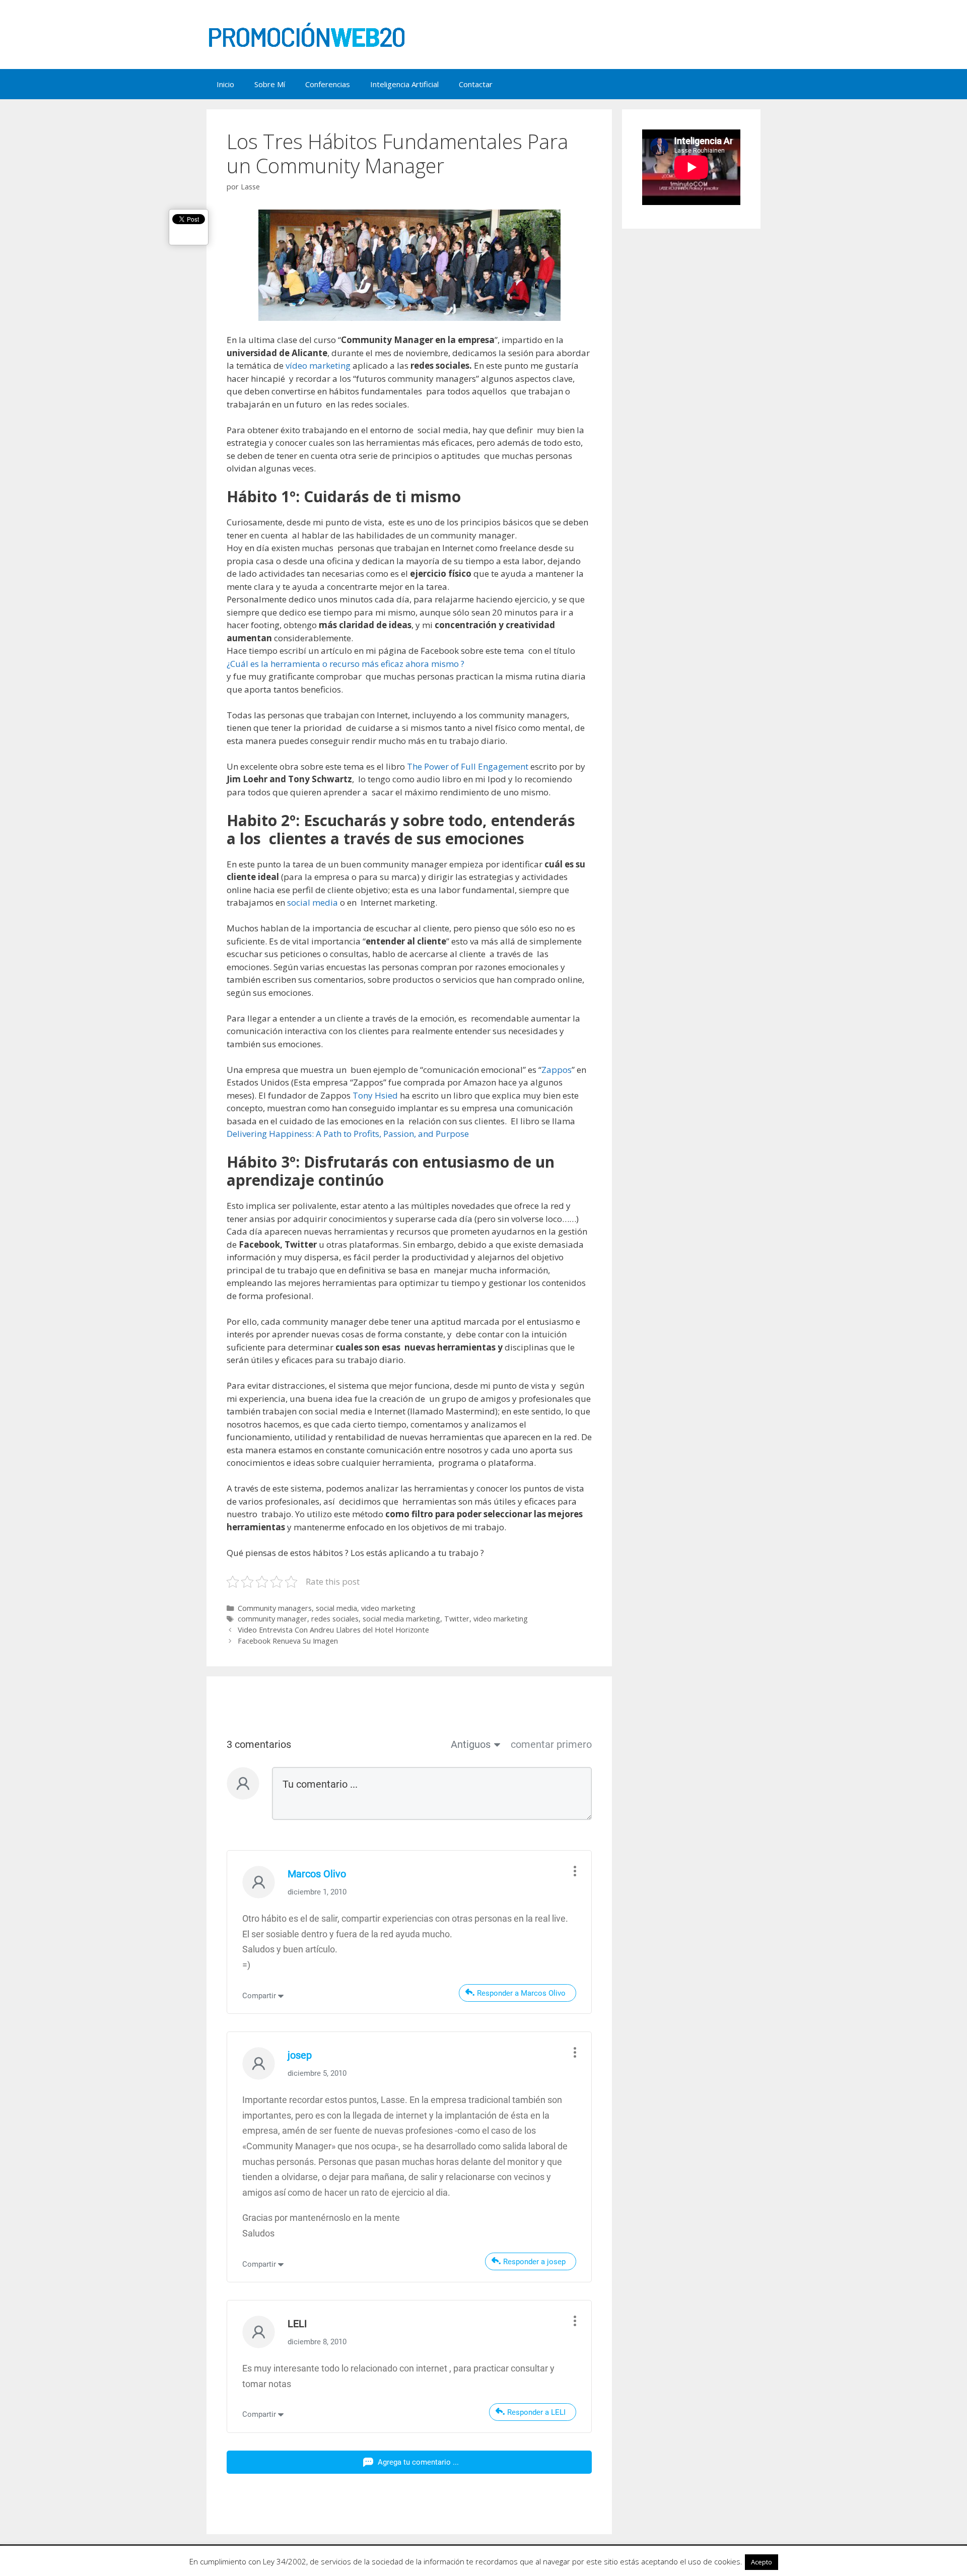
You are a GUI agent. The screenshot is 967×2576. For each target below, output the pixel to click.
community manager (272, 1619)
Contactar (476, 84)
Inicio (225, 84)
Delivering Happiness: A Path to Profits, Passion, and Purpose (348, 1134)
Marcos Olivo (317, 1874)
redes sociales (335, 1619)
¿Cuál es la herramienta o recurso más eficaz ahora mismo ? (346, 664)
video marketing (388, 1608)
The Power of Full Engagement (468, 766)
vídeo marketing (318, 365)
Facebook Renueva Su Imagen (288, 1641)
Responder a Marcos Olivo (521, 1993)
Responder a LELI (536, 2412)
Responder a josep (534, 2262)
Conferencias (328, 84)
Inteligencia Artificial (404, 84)
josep (300, 2055)
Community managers (275, 1608)
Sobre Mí (270, 84)
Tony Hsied (375, 1095)
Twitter (457, 1619)
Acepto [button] (762, 2562)
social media (313, 902)
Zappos (557, 1070)
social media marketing (401, 1619)
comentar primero (551, 1744)
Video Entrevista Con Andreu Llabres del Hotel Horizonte (333, 1630)
